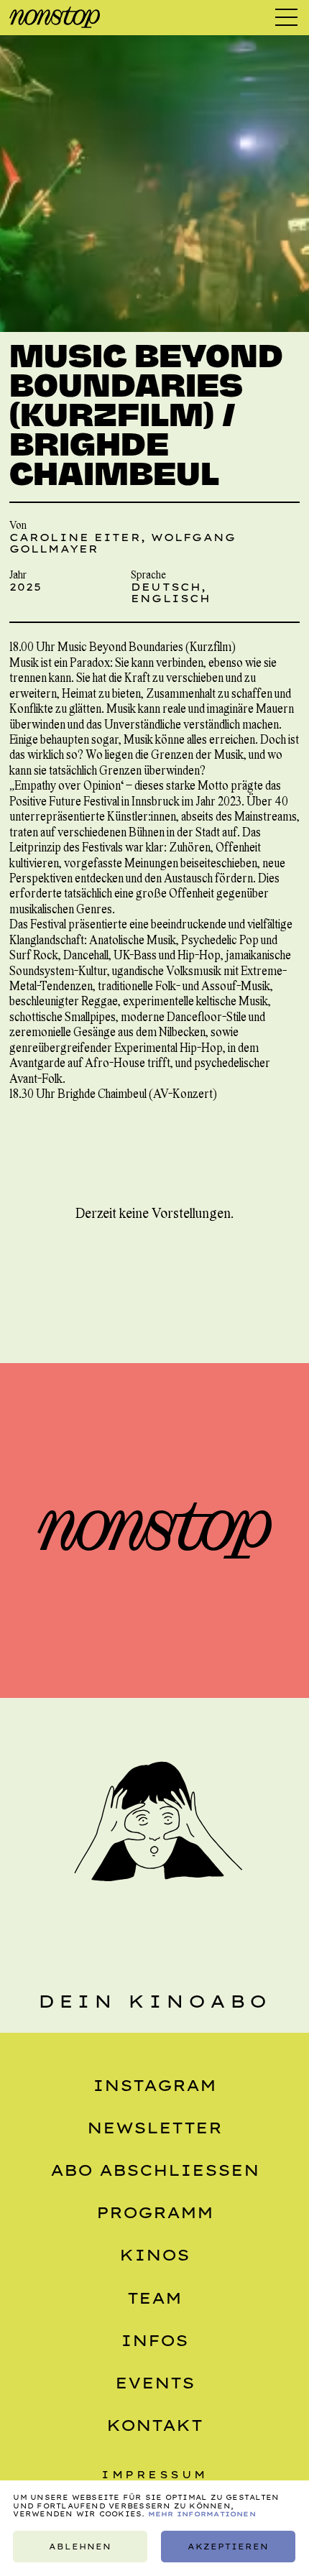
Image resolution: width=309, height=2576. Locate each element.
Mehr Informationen (202, 2514)
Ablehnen (80, 2547)
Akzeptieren (229, 2547)
